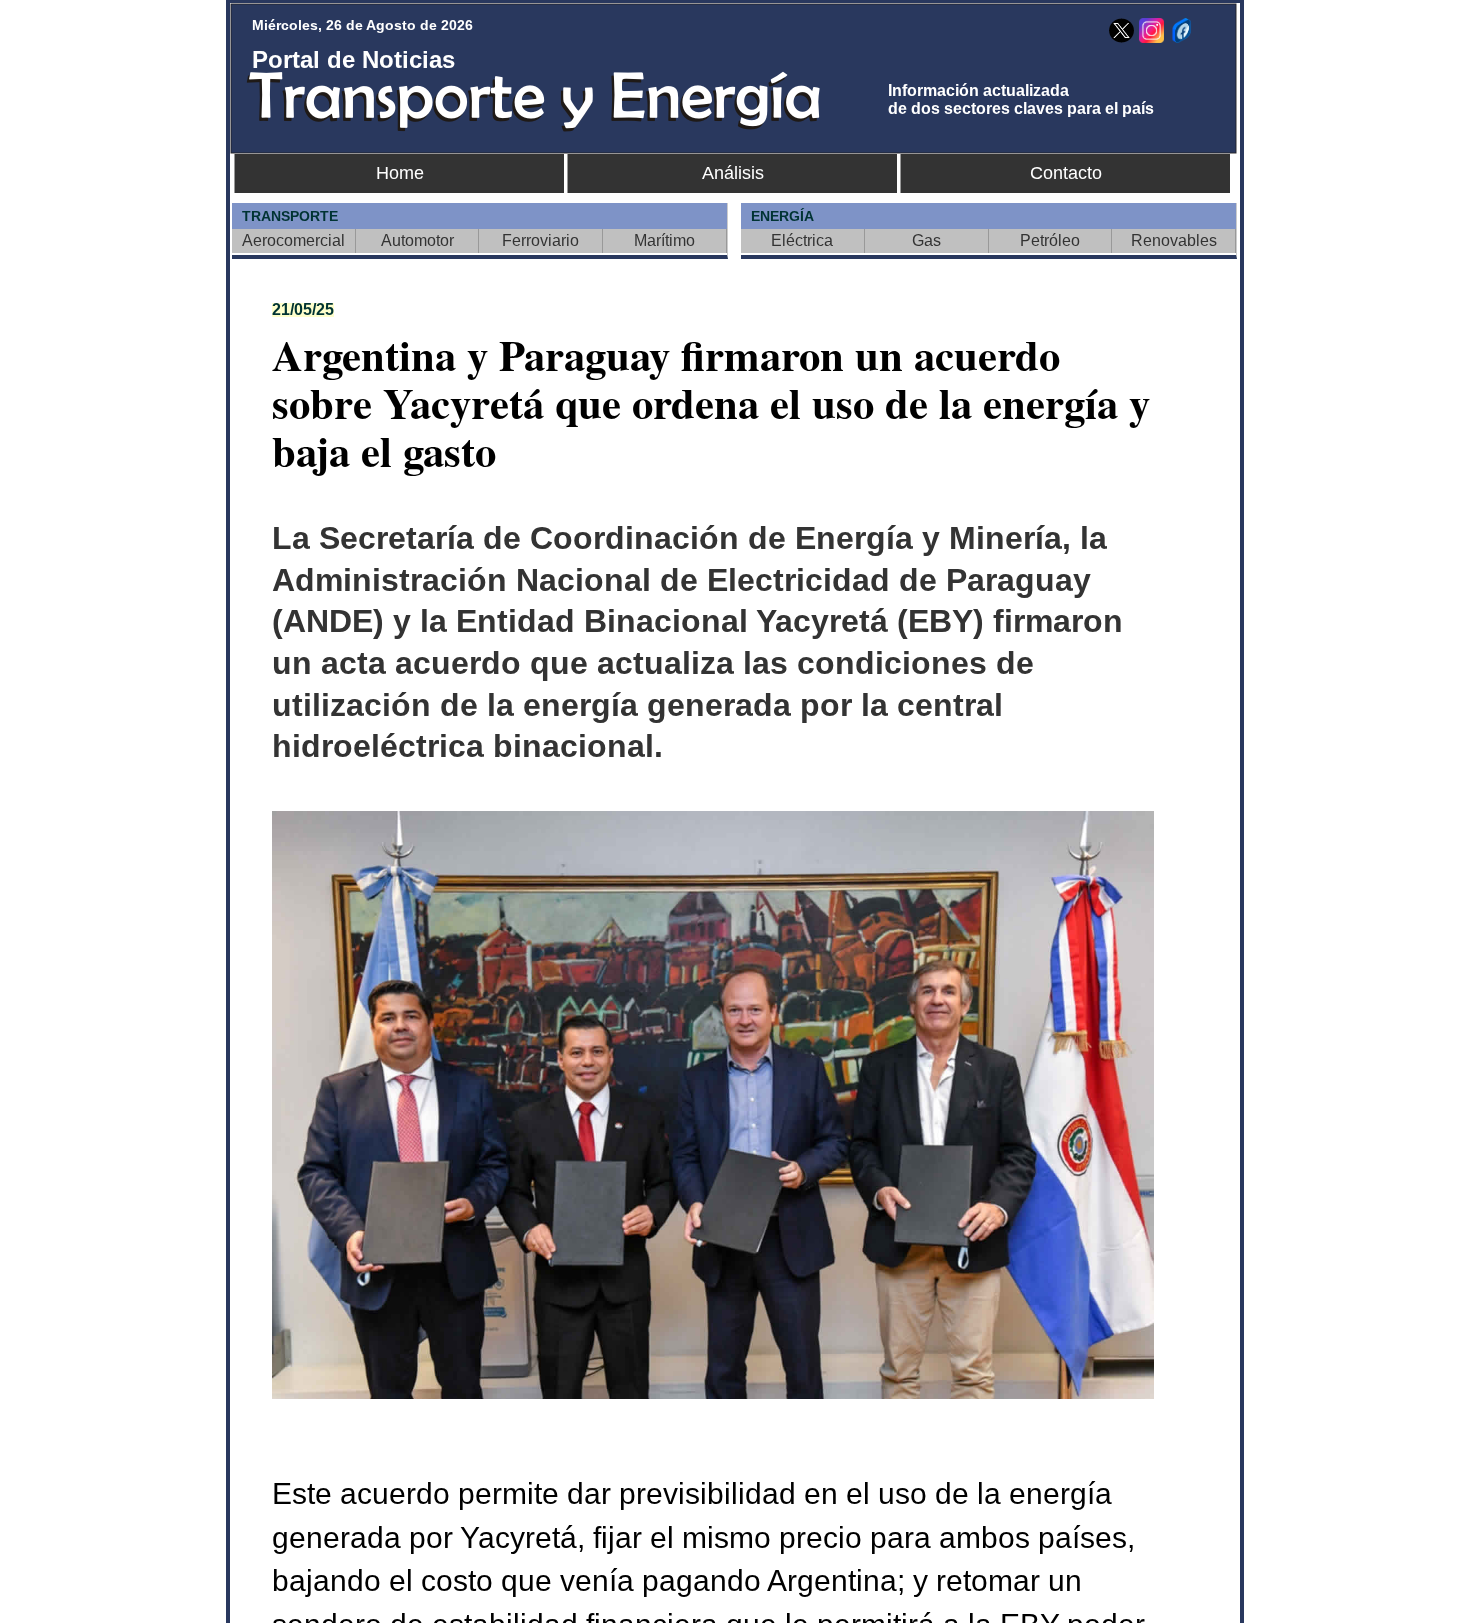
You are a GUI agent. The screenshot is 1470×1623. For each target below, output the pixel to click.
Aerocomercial (293, 240)
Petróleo (1050, 240)
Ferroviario (540, 240)
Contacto (1066, 173)
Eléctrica (802, 240)
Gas (926, 240)
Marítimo (664, 240)
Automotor (417, 240)
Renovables (1174, 240)
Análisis (733, 173)
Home (400, 173)
